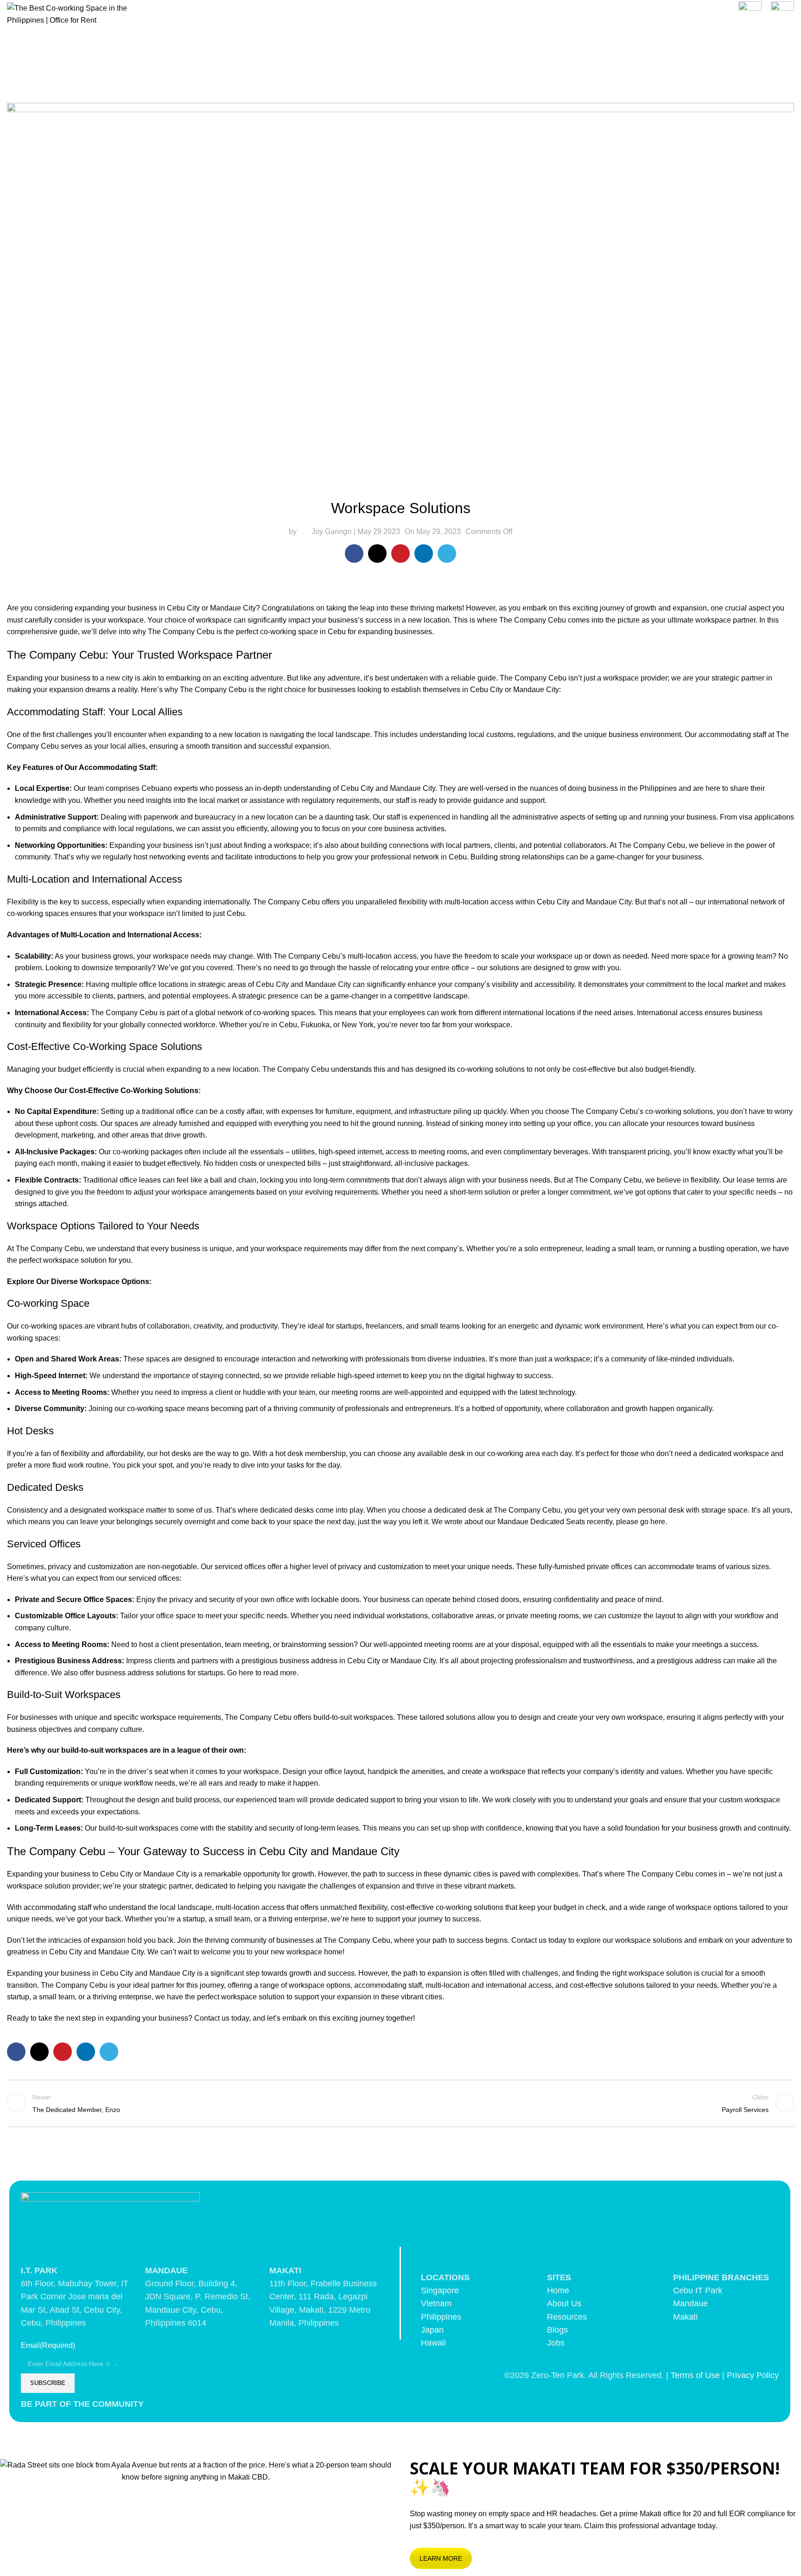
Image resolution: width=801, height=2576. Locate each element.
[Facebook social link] (354, 553)
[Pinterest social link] (400, 553)
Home (558, 2290)
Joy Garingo (331, 531)
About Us (564, 2303)
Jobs (556, 2343)
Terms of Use (695, 2375)
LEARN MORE (441, 2558)
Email (48, 2345)
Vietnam (436, 2303)
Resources (567, 2317)
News (400, 90)
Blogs (557, 2330)
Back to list (400, 2103)
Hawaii (433, 2343)
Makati (685, 2317)
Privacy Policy (753, 2375)
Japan (432, 2330)
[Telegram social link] (447, 553)
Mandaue (690, 2303)
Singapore (440, 2290)
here (658, 1522)
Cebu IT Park (698, 2290)
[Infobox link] (750, 14)
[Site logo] (72, 14)
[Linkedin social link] (424, 553)
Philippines (441, 2317)
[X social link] (377, 553)
